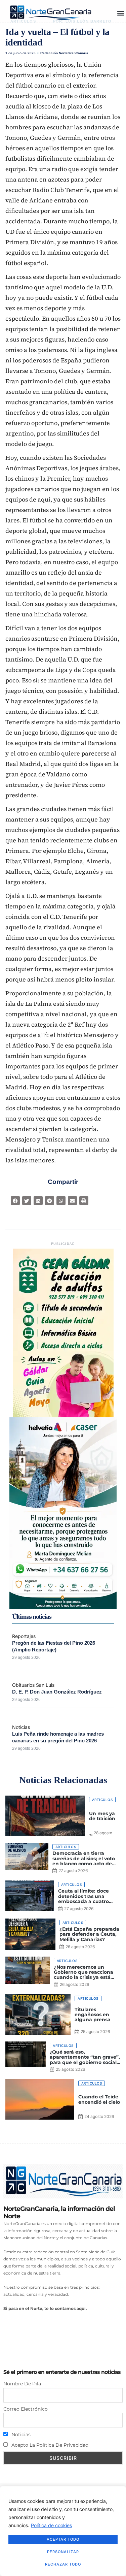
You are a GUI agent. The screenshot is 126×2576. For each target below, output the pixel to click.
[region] (63, 2531)
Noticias (21, 1727)
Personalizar (63, 2552)
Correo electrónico (26, 2409)
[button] (120, 13)
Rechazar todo (63, 2564)
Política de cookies (51, 2525)
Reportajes (24, 1636)
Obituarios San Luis (33, 1685)
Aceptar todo (63, 2539)
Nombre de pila (22, 2384)
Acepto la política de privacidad (49, 2445)
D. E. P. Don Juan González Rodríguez (57, 1692)
